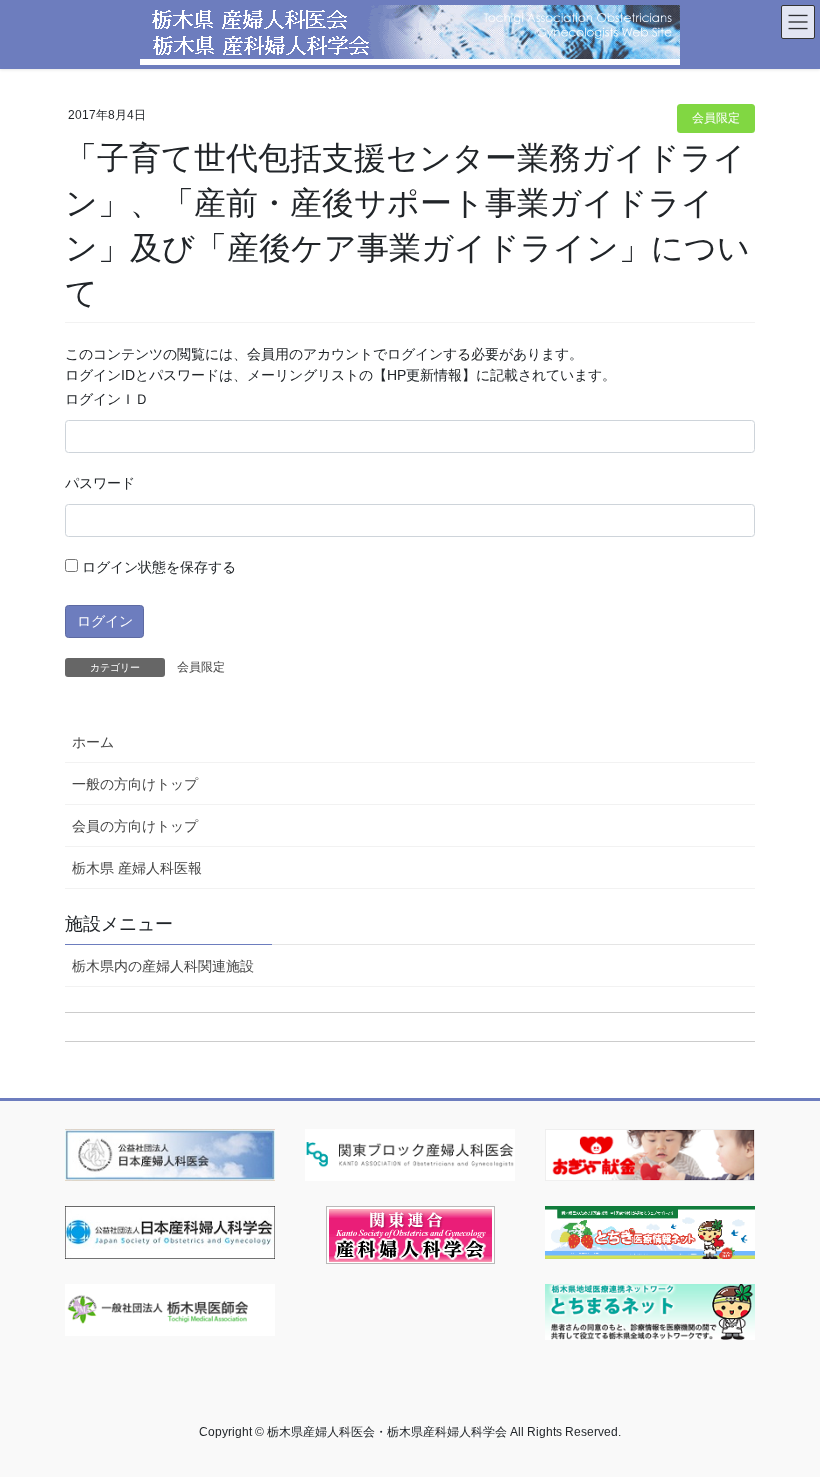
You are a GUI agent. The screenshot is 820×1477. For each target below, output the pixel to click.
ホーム (93, 742)
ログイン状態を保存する (157, 567)
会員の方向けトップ (135, 826)
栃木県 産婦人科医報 (137, 868)
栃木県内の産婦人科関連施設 (163, 966)
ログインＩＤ (107, 399)
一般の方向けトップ (135, 784)
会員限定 (716, 118)
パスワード (100, 483)
